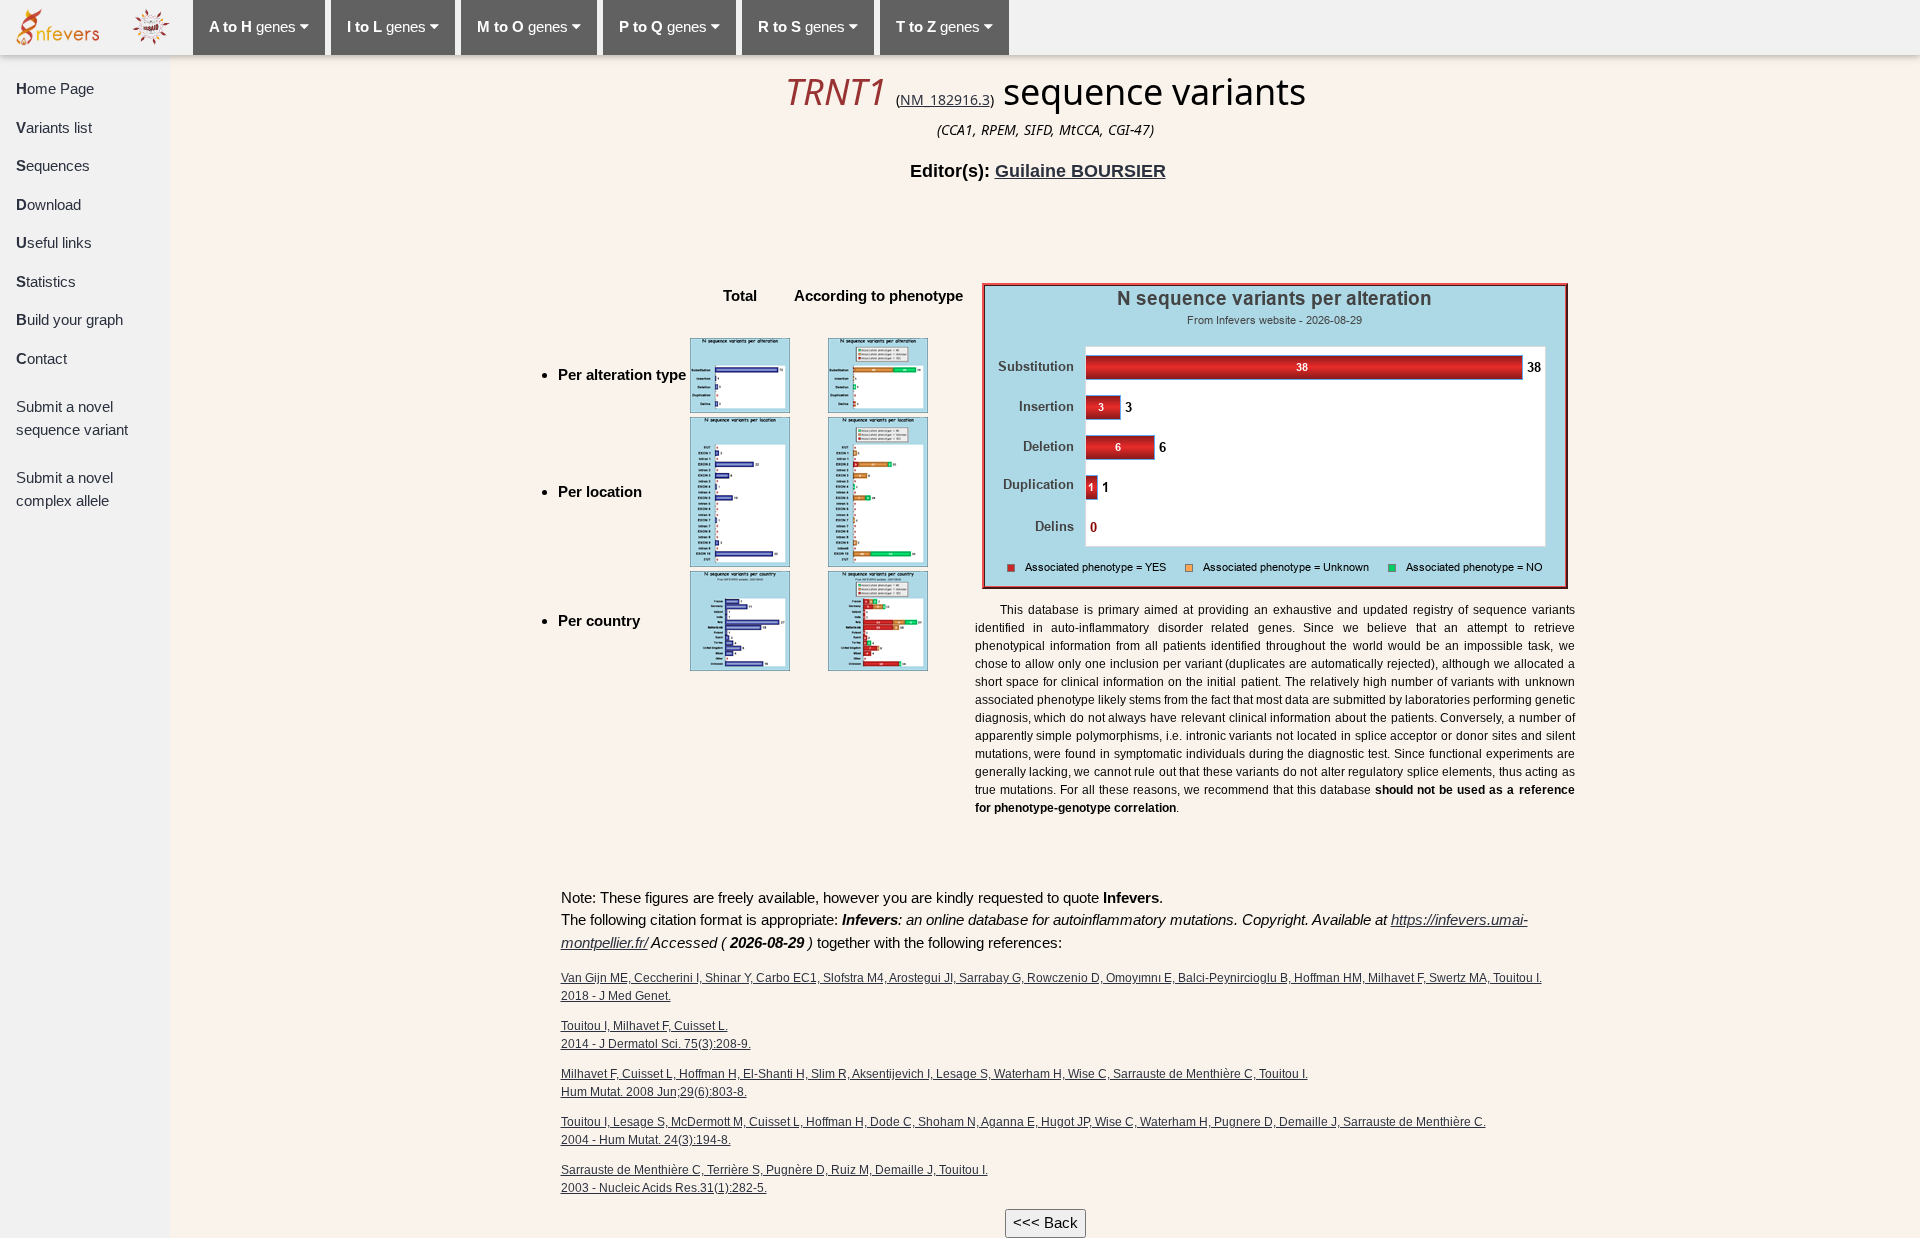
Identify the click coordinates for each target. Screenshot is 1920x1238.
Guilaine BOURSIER (1080, 171)
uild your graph (69, 319)
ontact (41, 358)
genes (254, 26)
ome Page (55, 88)
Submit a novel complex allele (64, 489)
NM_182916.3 (945, 99)
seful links (54, 242)
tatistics (46, 281)
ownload (48, 204)
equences (53, 165)
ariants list (54, 127)
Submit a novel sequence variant (72, 418)
